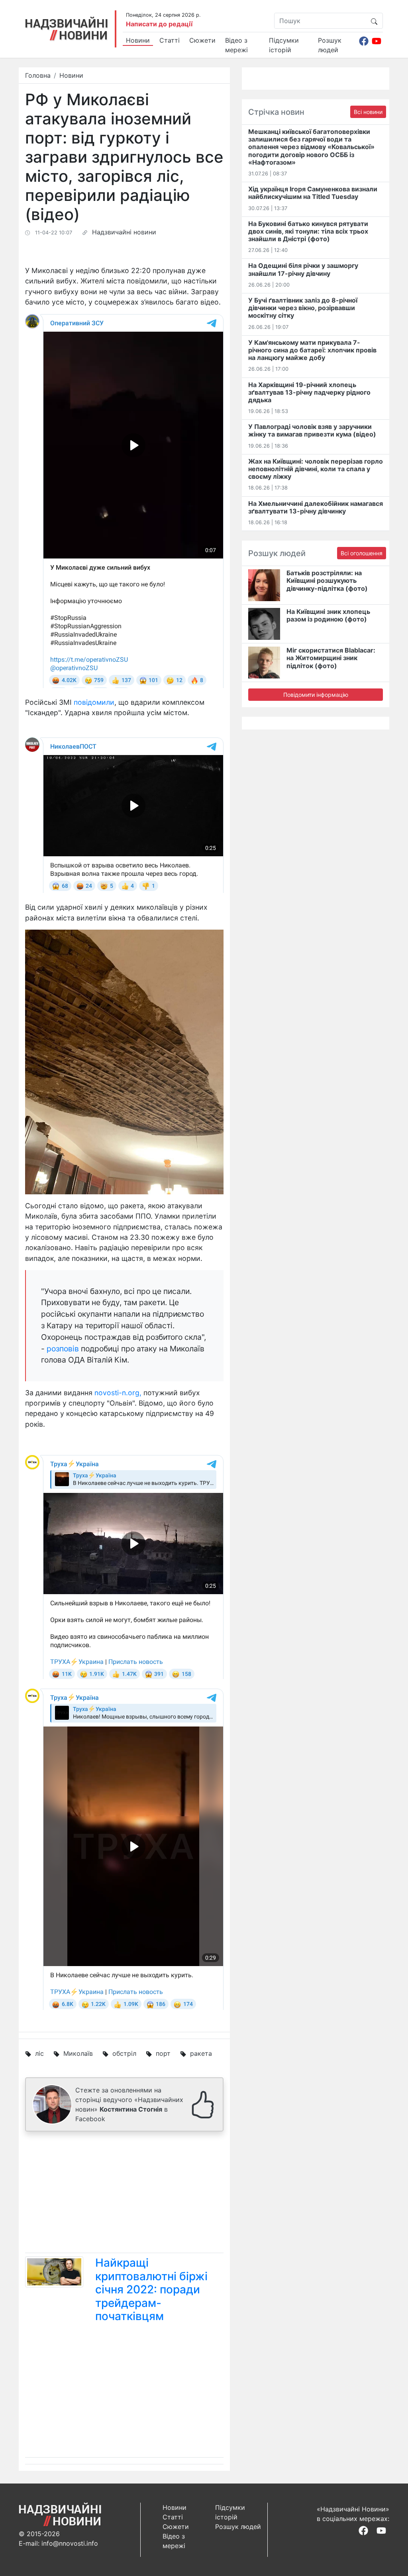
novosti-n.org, (118, 1393)
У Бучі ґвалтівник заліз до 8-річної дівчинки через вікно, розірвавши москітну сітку (303, 308)
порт (163, 2053)
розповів (63, 1349)
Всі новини (368, 112)
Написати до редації (159, 24)
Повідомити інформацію (316, 695)
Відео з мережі (236, 45)
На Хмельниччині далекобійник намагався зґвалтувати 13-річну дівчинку (316, 507)
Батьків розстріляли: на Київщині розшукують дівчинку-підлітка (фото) (327, 580)
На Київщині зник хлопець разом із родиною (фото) (328, 615)
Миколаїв (78, 2053)
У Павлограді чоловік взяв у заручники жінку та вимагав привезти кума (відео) (312, 430)
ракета (201, 2053)
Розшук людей (330, 45)
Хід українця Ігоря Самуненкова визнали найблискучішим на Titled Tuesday (313, 193)
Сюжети (202, 40)
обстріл (124, 2053)
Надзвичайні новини (124, 232)
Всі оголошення (362, 553)
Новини (138, 40)
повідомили (94, 702)
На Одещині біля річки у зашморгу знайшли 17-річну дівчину (303, 269)
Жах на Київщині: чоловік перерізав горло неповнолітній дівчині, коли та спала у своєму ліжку (316, 469)
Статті (170, 40)
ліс (39, 2053)
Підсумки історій (284, 45)
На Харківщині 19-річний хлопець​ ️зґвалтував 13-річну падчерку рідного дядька (309, 392)
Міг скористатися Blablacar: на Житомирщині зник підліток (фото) (331, 658)
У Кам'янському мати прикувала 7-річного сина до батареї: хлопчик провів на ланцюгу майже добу (312, 350)
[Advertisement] (124, 2194)
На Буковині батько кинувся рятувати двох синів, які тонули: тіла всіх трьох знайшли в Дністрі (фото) (308, 231)
